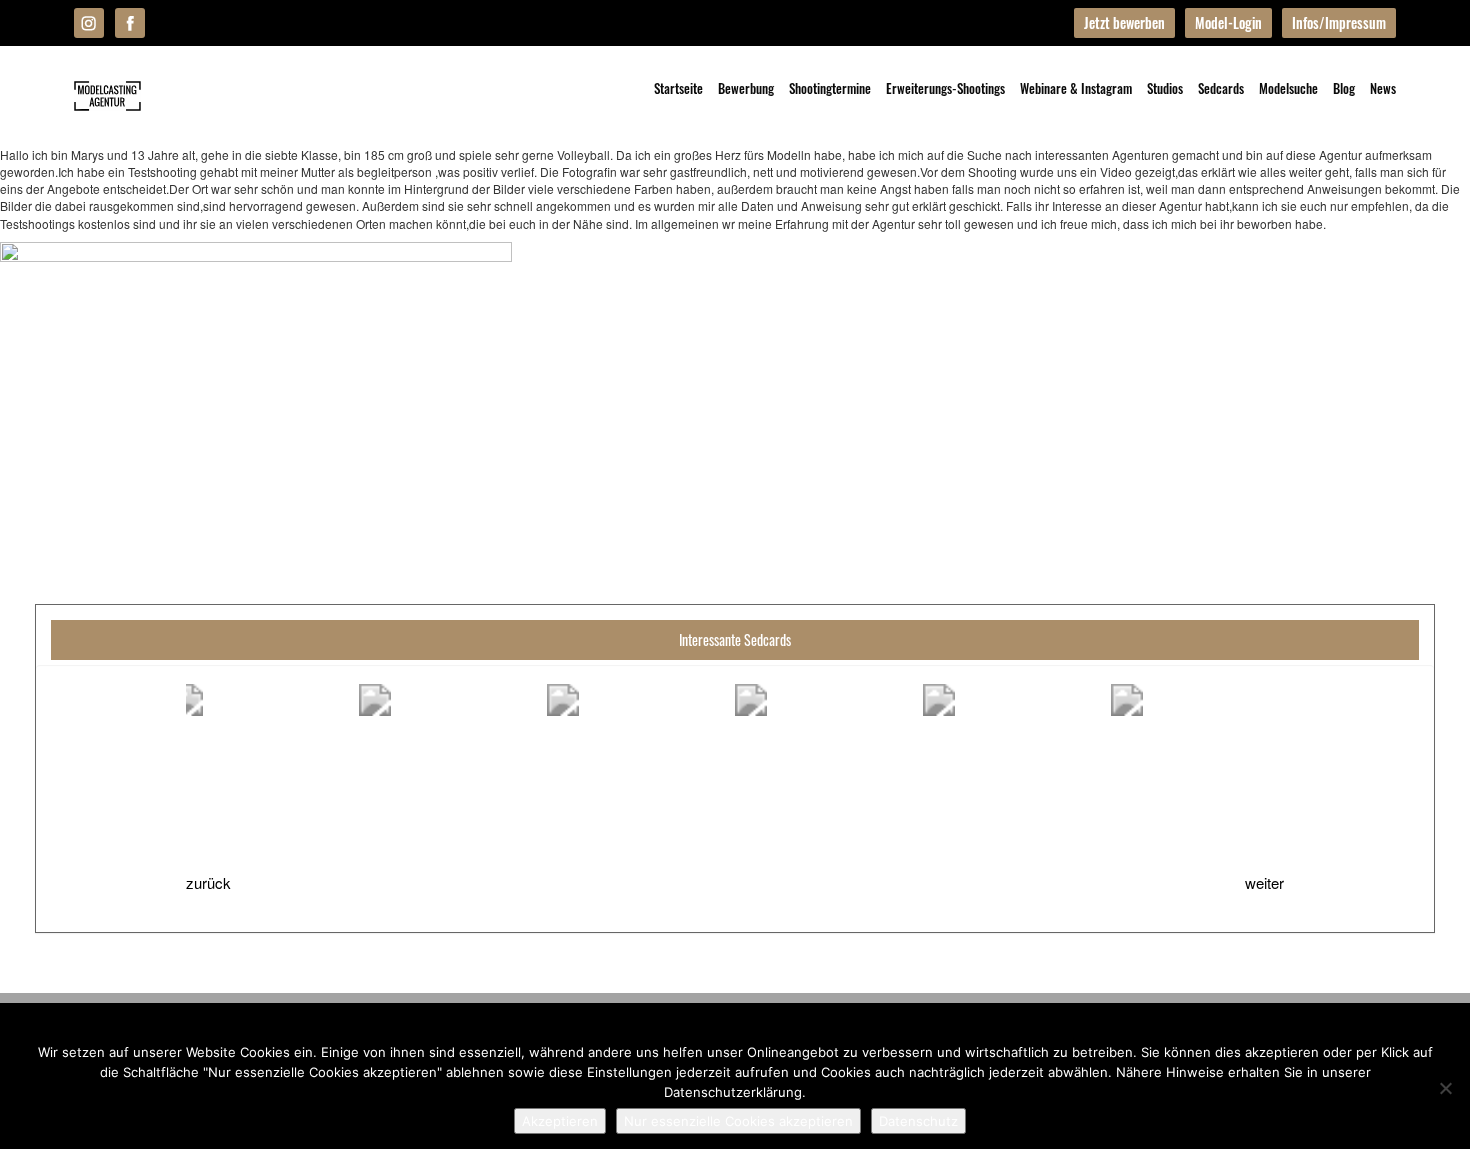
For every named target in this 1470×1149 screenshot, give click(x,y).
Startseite (678, 88)
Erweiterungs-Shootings (945, 88)
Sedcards (1221, 88)
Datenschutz (918, 1121)
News (1383, 88)
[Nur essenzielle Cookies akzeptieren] (1445, 1088)
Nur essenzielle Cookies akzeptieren (738, 1121)
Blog (1344, 88)
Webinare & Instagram (1076, 88)
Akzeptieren (560, 1121)
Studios (1165, 88)
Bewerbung (746, 88)
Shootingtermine (830, 88)
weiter (1264, 882)
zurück (208, 882)
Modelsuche (1288, 88)
